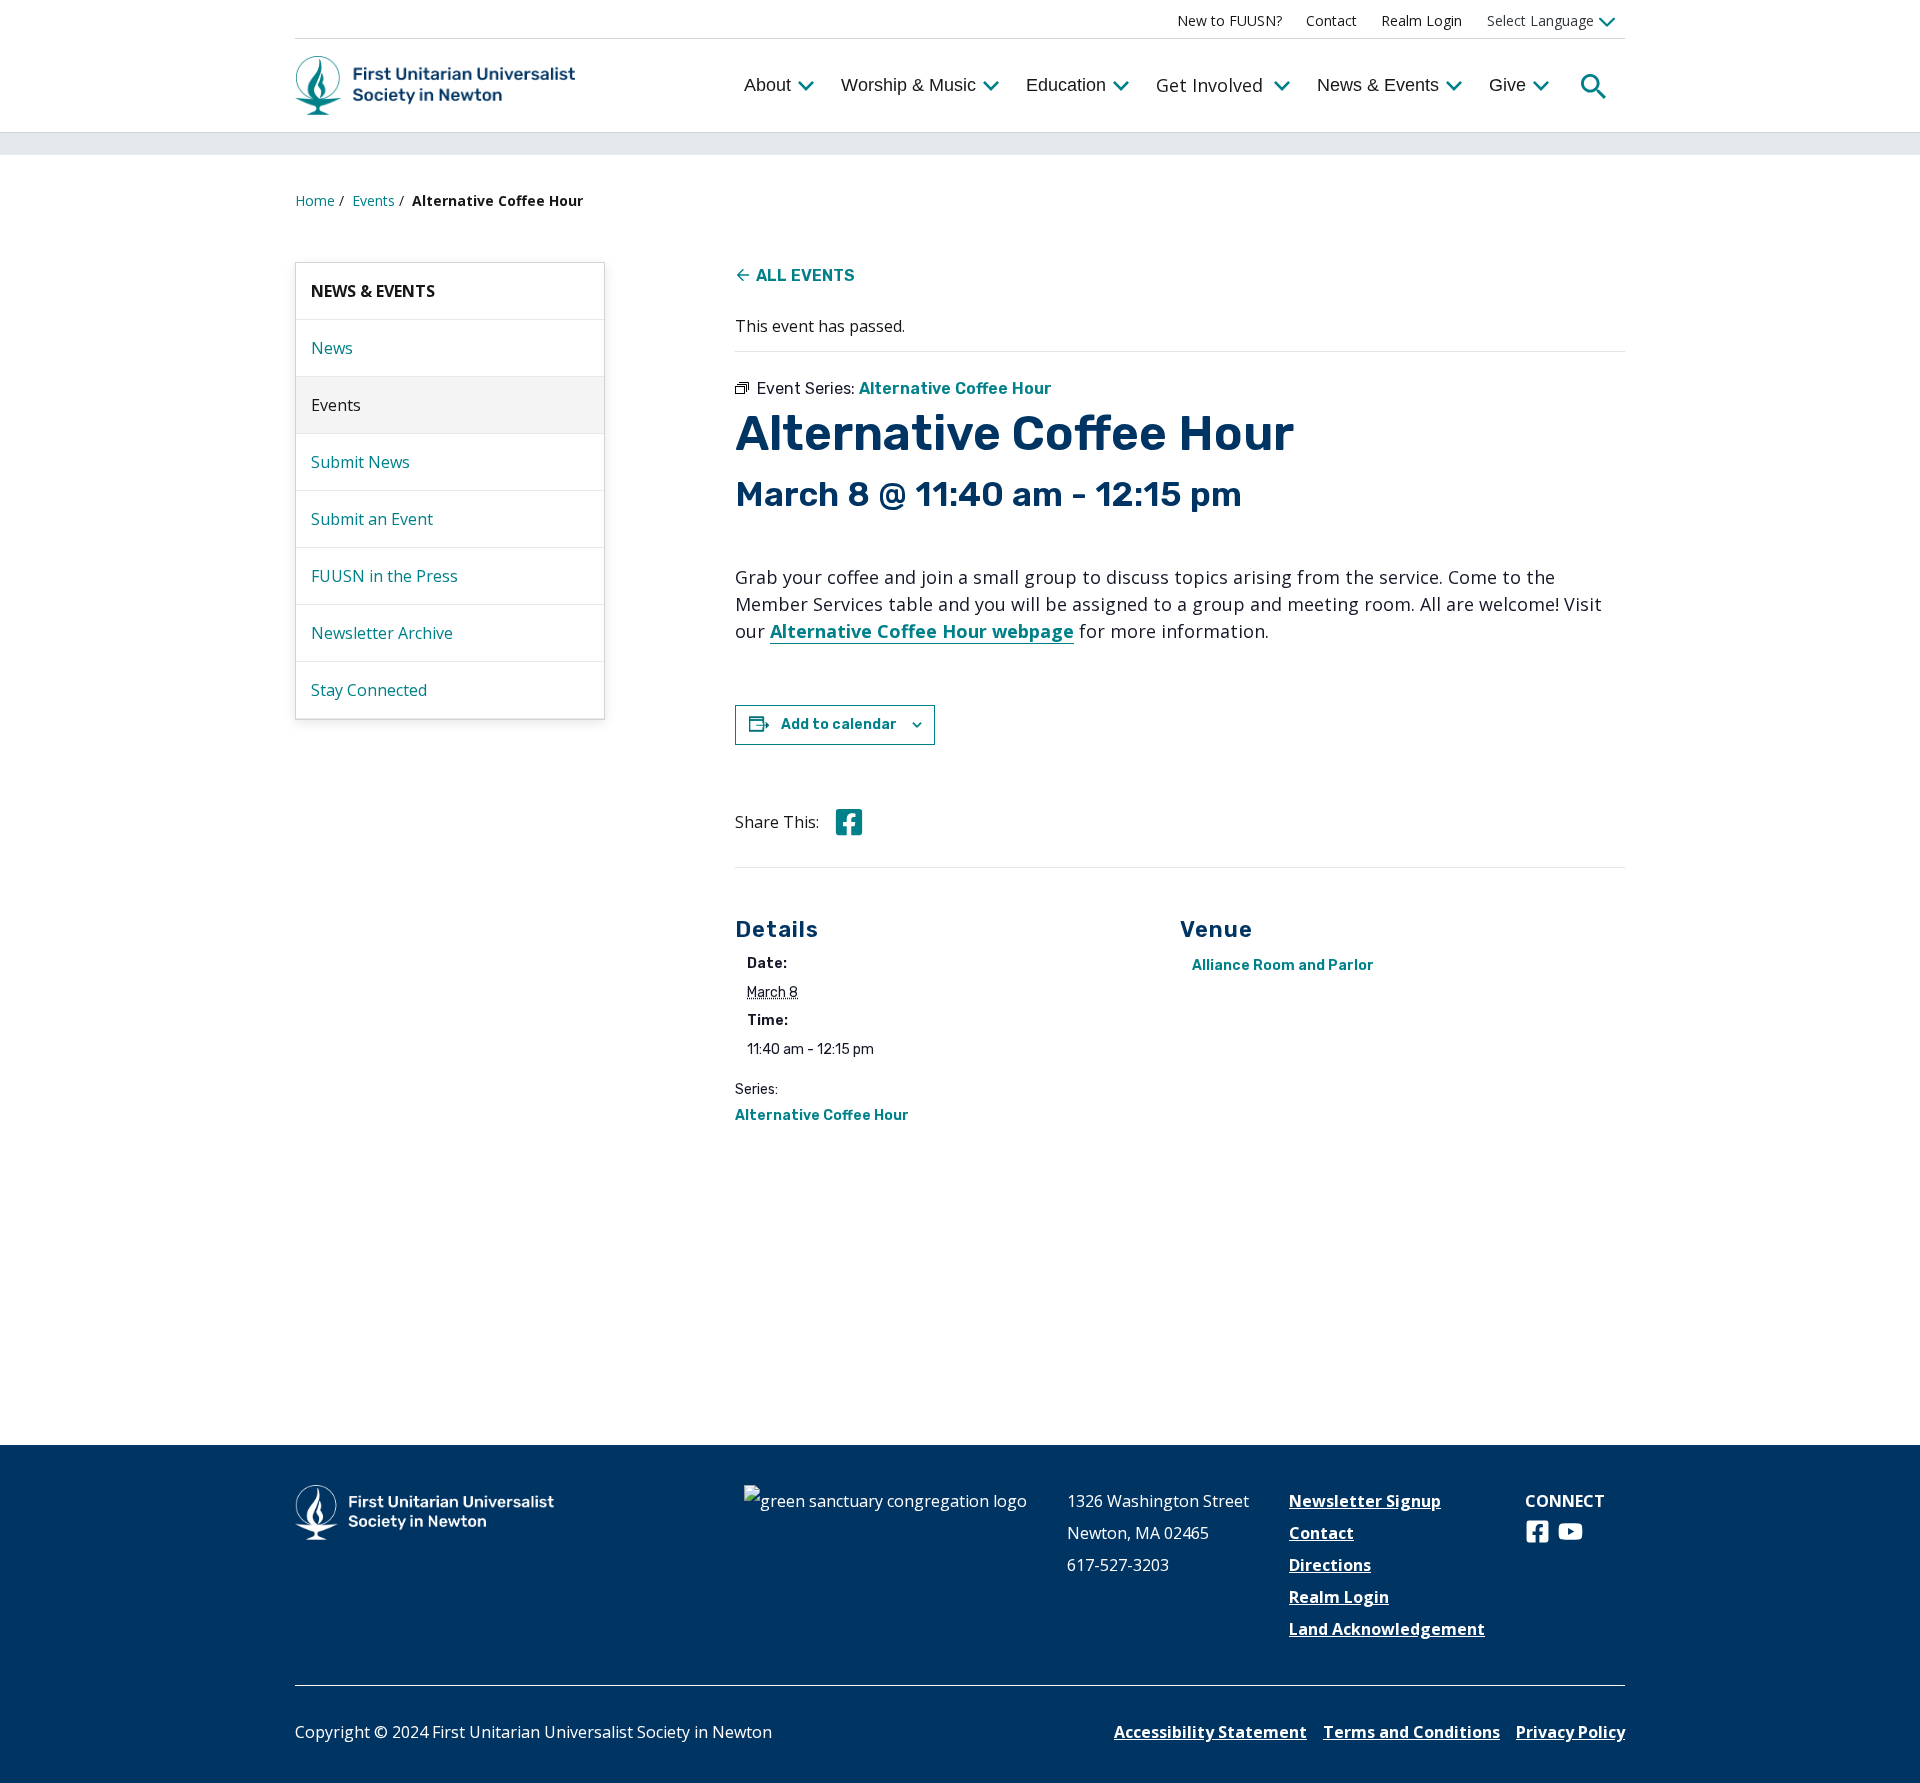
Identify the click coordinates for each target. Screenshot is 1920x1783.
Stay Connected (369, 690)
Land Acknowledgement (1387, 1629)
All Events (805, 275)
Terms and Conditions (1411, 1732)
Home (315, 200)
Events (373, 200)
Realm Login (1421, 20)
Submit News (360, 462)
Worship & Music (908, 85)
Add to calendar (839, 724)
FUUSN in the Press (384, 576)
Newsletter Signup (1365, 1501)
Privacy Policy (1570, 1732)
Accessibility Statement (1210, 1732)
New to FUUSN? (1229, 20)
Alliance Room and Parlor (1283, 965)
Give (1507, 85)
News (332, 348)
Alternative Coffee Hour (822, 1115)
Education (1066, 85)
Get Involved (1209, 85)
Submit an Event (372, 519)
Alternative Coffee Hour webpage (922, 631)
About (767, 85)
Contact (1331, 20)
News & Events (1378, 85)
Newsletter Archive (382, 633)
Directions (1330, 1565)
